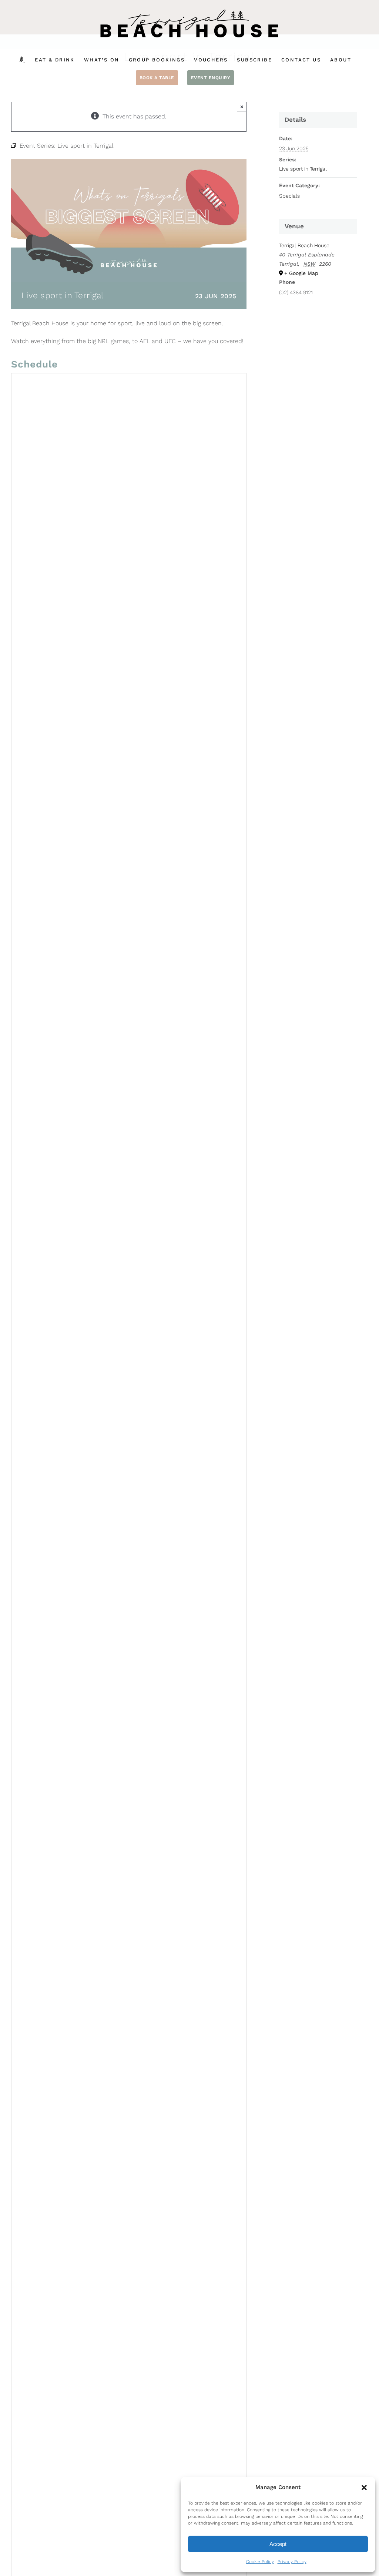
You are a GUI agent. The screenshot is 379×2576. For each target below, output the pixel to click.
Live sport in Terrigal (303, 169)
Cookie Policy (260, 2562)
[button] (364, 2488)
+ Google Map (301, 273)
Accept (278, 2544)
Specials (289, 196)
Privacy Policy (292, 2562)
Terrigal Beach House (304, 245)
